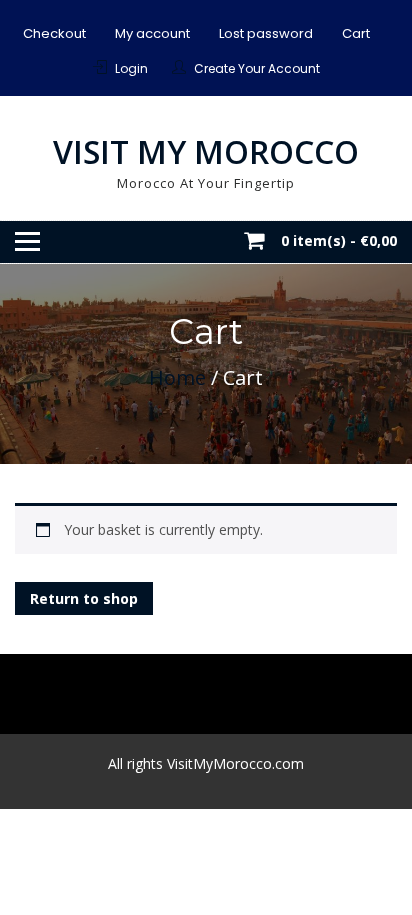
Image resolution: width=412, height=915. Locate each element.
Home (177, 377)
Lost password (266, 33)
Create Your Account (257, 68)
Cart (356, 33)
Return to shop (84, 598)
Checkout (54, 33)
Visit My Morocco (206, 151)
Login (131, 68)
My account (152, 33)
